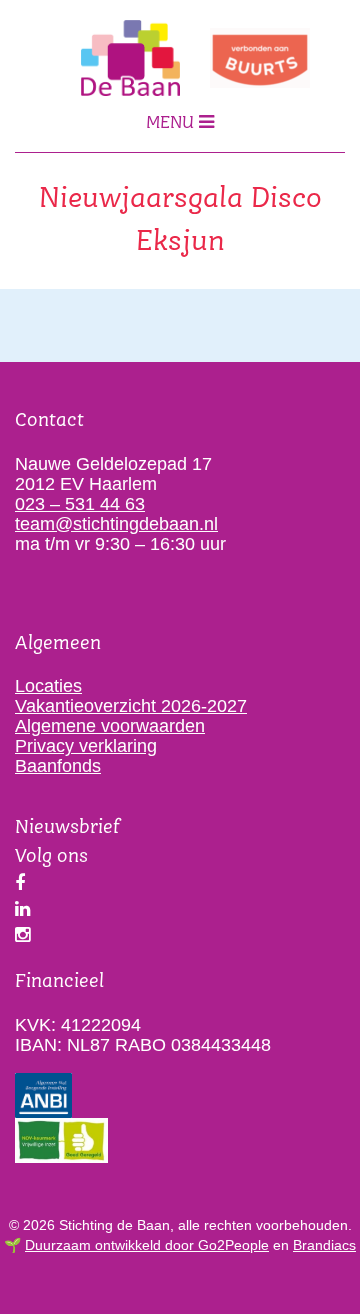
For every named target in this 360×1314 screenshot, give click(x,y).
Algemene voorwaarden (110, 726)
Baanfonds (58, 766)
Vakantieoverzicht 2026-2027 (131, 706)
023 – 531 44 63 (80, 504)
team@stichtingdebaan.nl (116, 524)
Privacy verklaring (86, 746)
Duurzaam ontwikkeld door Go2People (147, 1245)
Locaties (48, 686)
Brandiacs (324, 1245)
